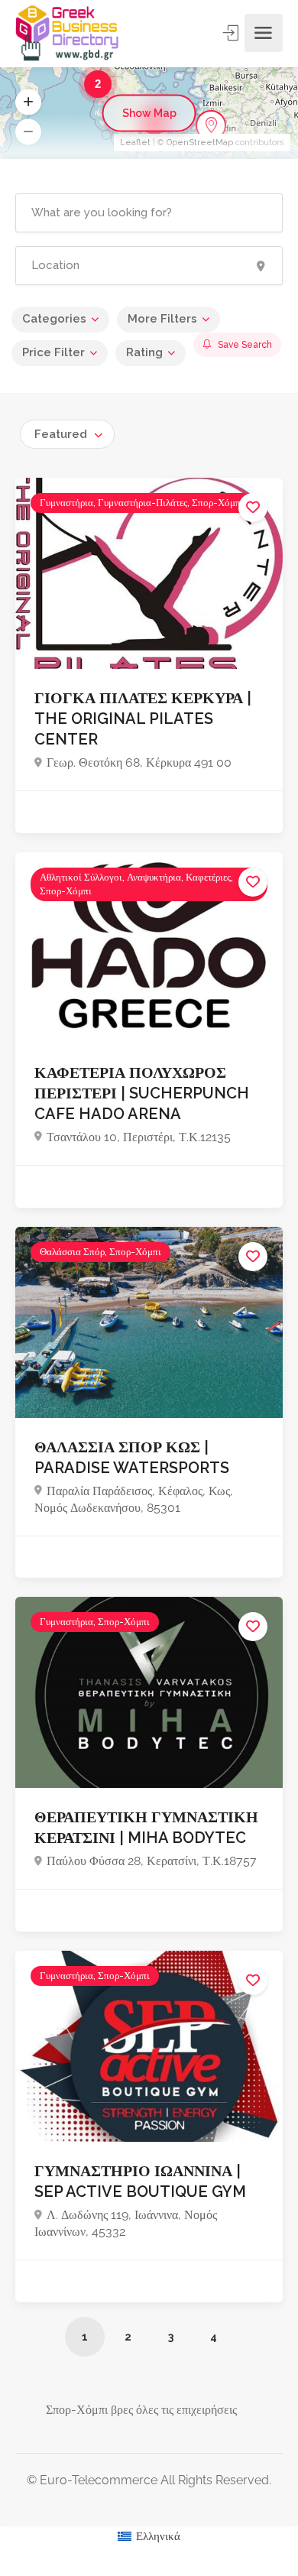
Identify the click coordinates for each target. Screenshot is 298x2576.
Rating (144, 352)
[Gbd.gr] (68, 33)
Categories (54, 319)
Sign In (232, 33)
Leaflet (135, 143)
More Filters (162, 319)
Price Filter (53, 352)
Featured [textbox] (61, 434)
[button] (28, 102)
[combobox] (67, 434)
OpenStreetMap (200, 143)
